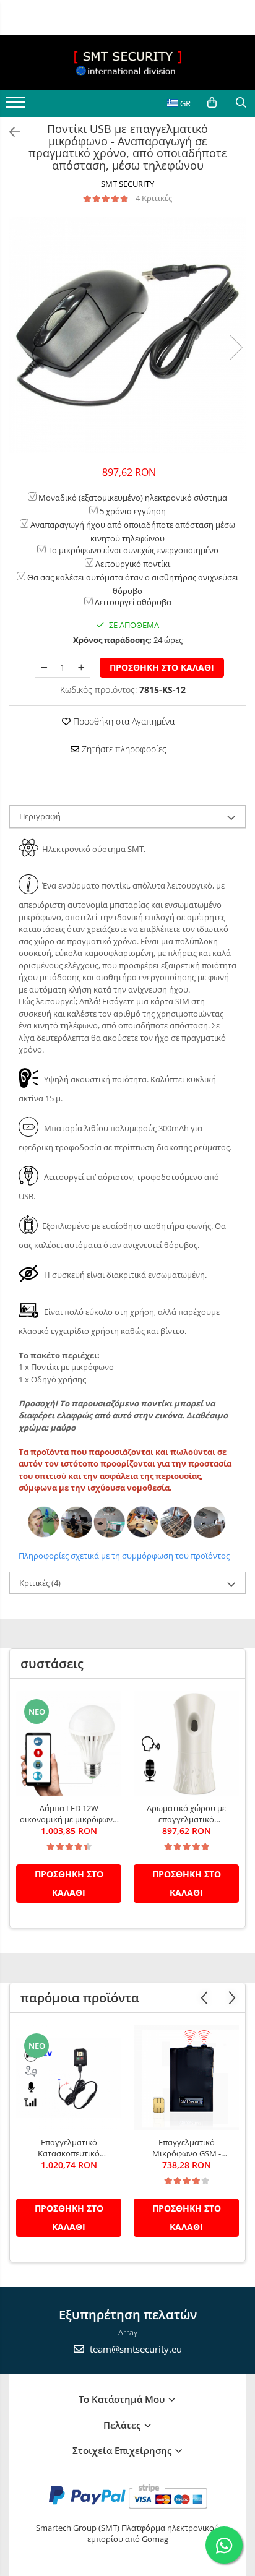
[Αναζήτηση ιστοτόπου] (241, 103)
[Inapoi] (9, 132)
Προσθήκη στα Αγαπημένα (123, 721)
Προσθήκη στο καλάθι (162, 667)
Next (236, 347)
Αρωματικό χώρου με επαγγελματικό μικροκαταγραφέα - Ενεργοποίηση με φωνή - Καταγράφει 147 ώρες (186, 1814)
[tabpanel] (127, 335)
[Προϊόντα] (17, 106)
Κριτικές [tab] (40, 1583)
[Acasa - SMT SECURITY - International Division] (127, 63)
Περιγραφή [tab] (40, 816)
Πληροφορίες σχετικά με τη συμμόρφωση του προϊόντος (124, 1556)
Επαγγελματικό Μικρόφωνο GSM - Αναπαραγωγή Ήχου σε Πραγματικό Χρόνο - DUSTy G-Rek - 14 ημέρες (186, 2148)
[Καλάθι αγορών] (212, 103)
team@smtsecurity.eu (135, 2349)
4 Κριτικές (154, 198)
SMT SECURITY (127, 184)
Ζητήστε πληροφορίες (123, 749)
